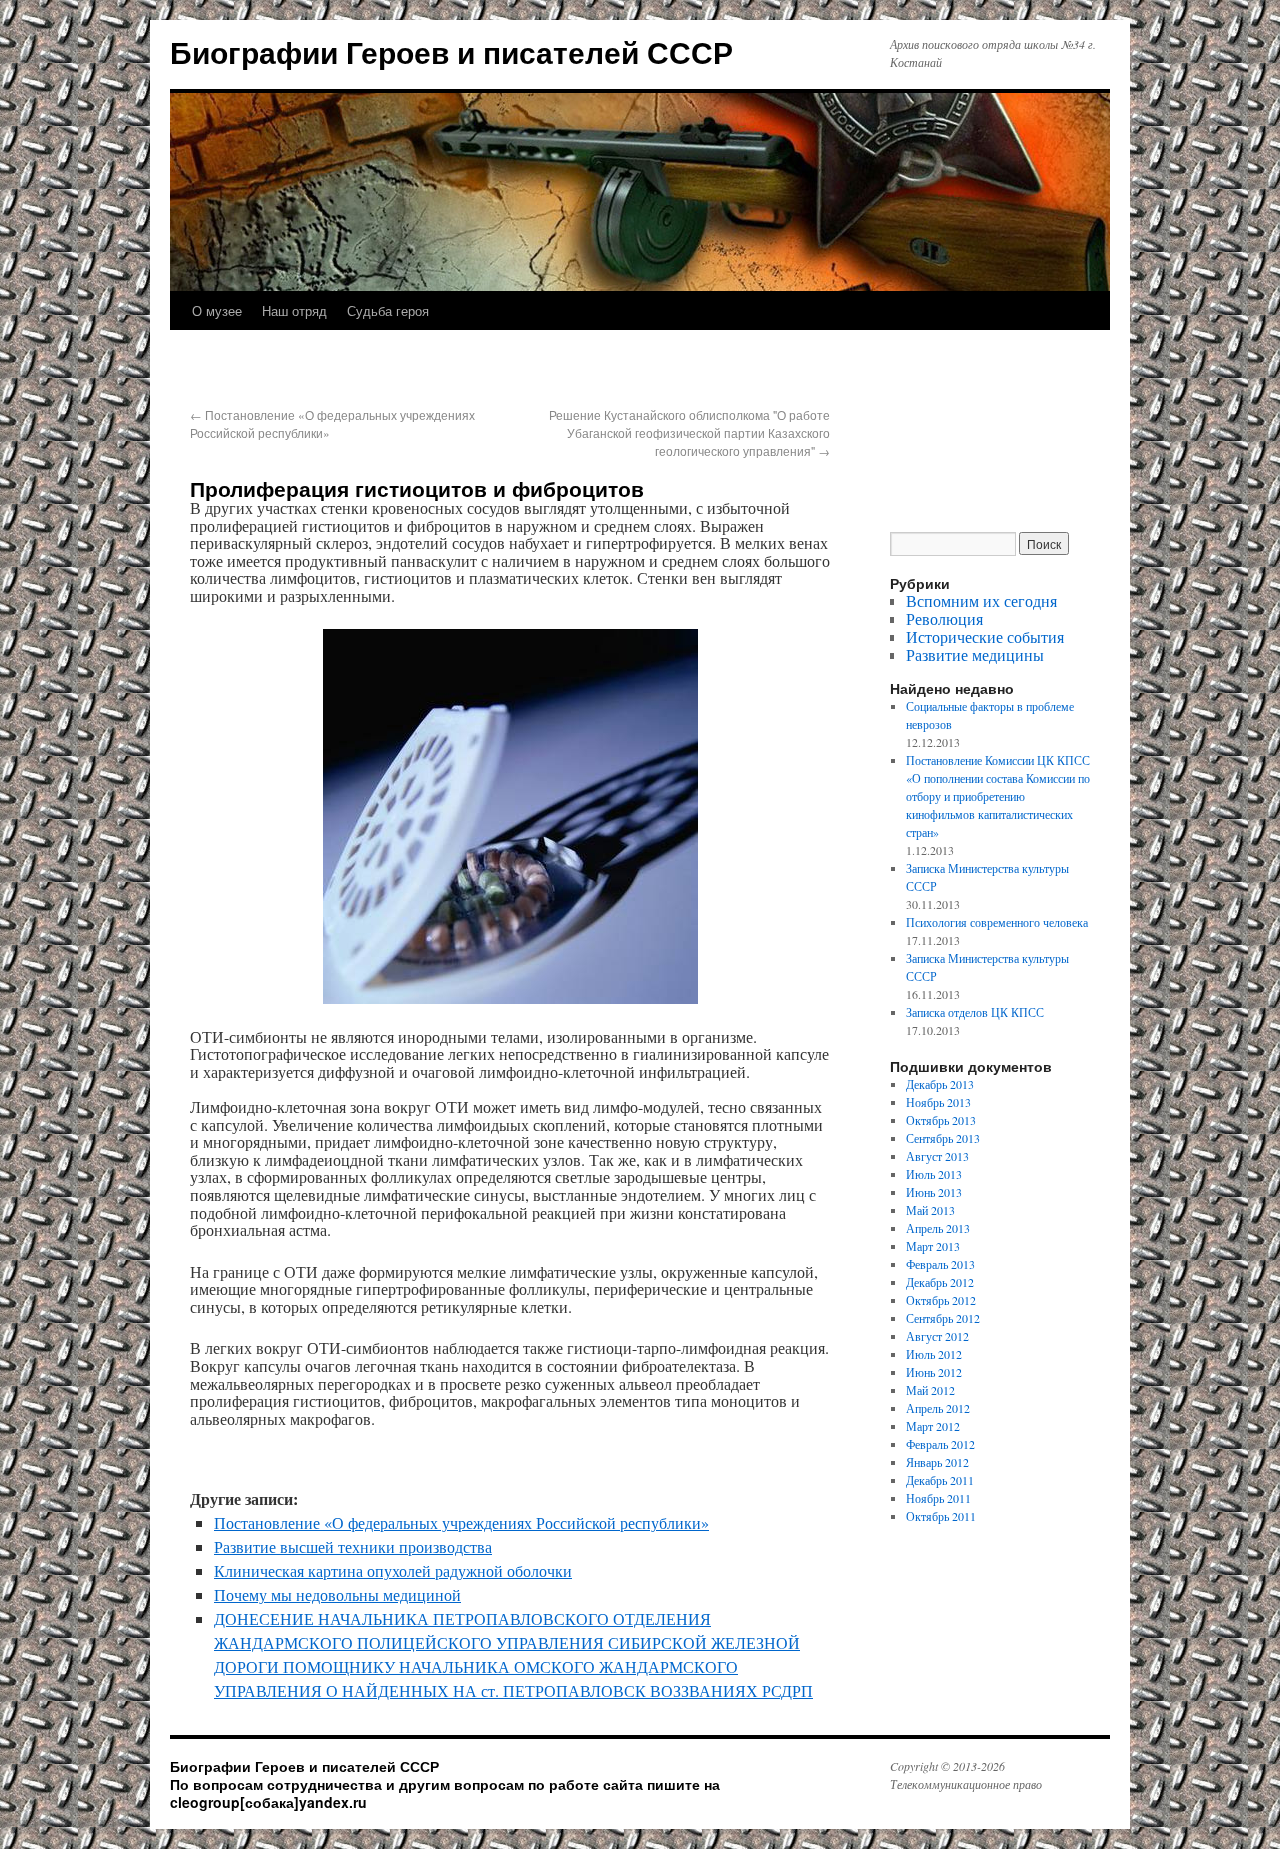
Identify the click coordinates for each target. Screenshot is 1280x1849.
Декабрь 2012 (940, 1282)
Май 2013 (930, 1210)
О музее (217, 310)
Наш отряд (294, 310)
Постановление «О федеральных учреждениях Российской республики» (461, 1522)
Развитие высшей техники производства (353, 1546)
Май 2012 (930, 1390)
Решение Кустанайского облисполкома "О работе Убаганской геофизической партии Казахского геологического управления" (689, 432)
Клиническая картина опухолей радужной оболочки (393, 1570)
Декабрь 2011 (940, 1480)
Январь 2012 (937, 1462)
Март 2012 (933, 1426)
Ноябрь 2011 (938, 1498)
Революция (944, 618)
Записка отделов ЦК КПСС (975, 1012)
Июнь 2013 (934, 1192)
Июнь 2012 (934, 1372)
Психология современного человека (997, 922)
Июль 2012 (934, 1354)
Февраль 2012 (940, 1444)
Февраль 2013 (940, 1264)
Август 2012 (937, 1336)
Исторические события (985, 636)
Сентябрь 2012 (943, 1318)
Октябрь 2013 (941, 1120)
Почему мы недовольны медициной (337, 1594)
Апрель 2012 (938, 1408)
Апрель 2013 (938, 1228)
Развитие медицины (975, 654)
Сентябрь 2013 (943, 1138)
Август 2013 (937, 1156)
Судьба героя (388, 310)
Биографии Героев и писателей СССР (451, 51)
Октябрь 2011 (941, 1516)
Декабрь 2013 (940, 1084)
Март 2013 (933, 1246)
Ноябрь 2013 (938, 1102)
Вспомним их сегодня (981, 600)
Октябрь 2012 (941, 1300)
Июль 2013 (934, 1174)
